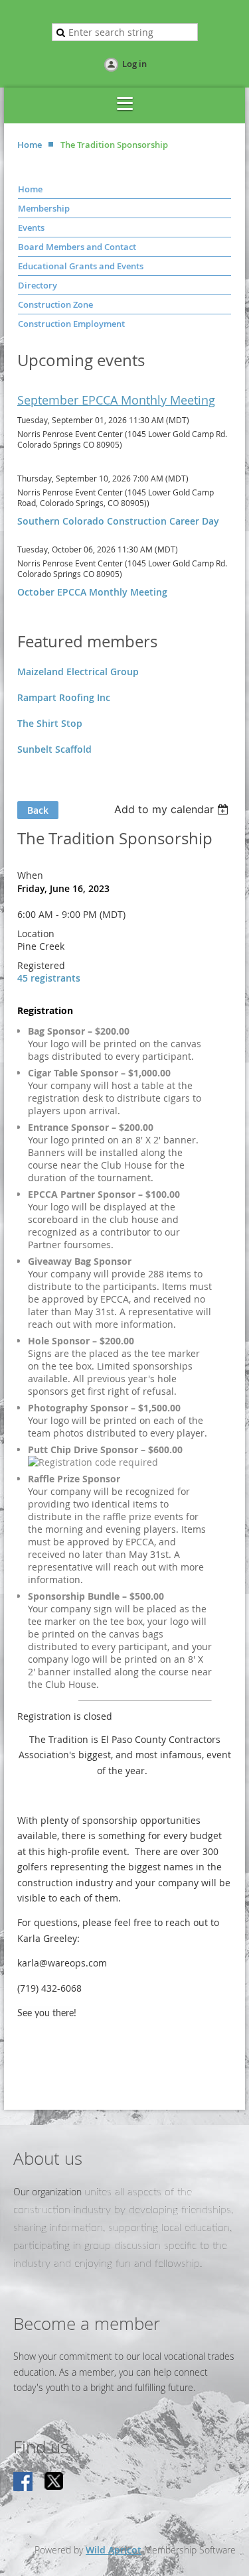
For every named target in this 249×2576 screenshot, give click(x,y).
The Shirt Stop (50, 723)
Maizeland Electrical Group (78, 672)
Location (36, 934)
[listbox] (173, 809)
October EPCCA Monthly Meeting (92, 592)
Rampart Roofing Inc (64, 697)
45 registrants (49, 978)
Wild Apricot (114, 2550)
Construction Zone (55, 304)
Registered (41, 965)
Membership (44, 208)
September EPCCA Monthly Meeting (116, 400)
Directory (38, 285)
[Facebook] (24, 2482)
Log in (134, 64)
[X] (54, 2482)
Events (31, 227)
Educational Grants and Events (81, 266)
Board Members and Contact (77, 247)
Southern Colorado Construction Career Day (118, 521)
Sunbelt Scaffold (54, 749)
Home (30, 145)
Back (38, 810)
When (30, 875)
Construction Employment (71, 324)
